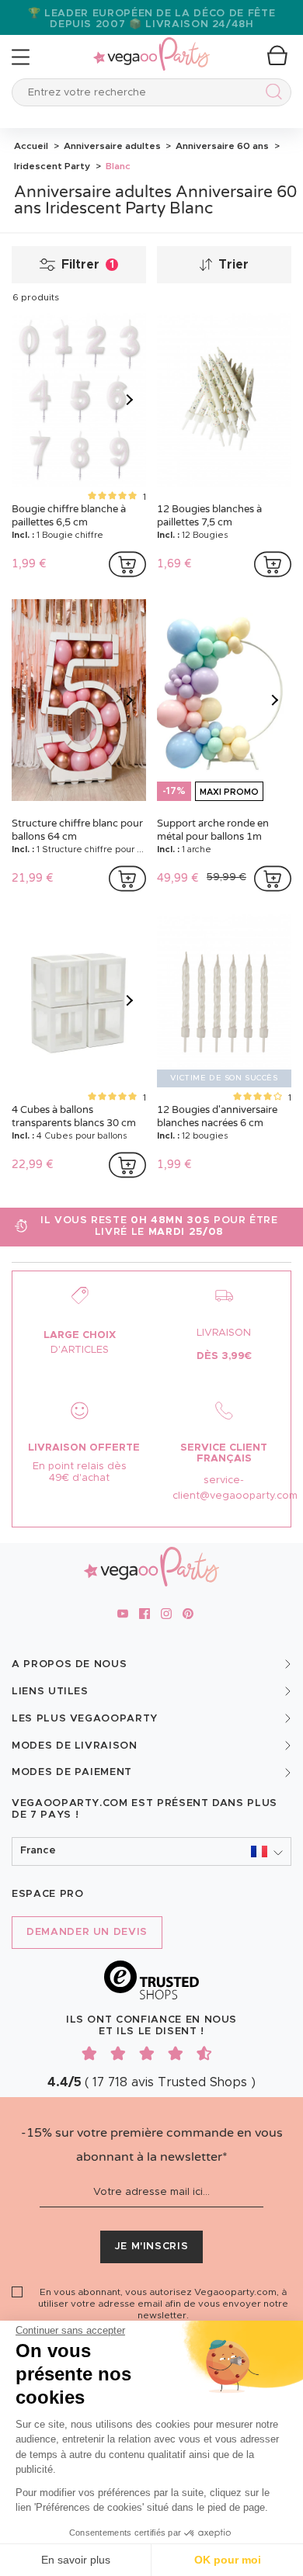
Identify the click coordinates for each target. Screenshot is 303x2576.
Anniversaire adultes (111, 146)
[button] (151, 1851)
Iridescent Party (52, 166)
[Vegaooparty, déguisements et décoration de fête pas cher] (151, 45)
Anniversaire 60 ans (221, 146)
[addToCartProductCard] (127, 564)
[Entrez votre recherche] (271, 94)
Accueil (31, 146)
